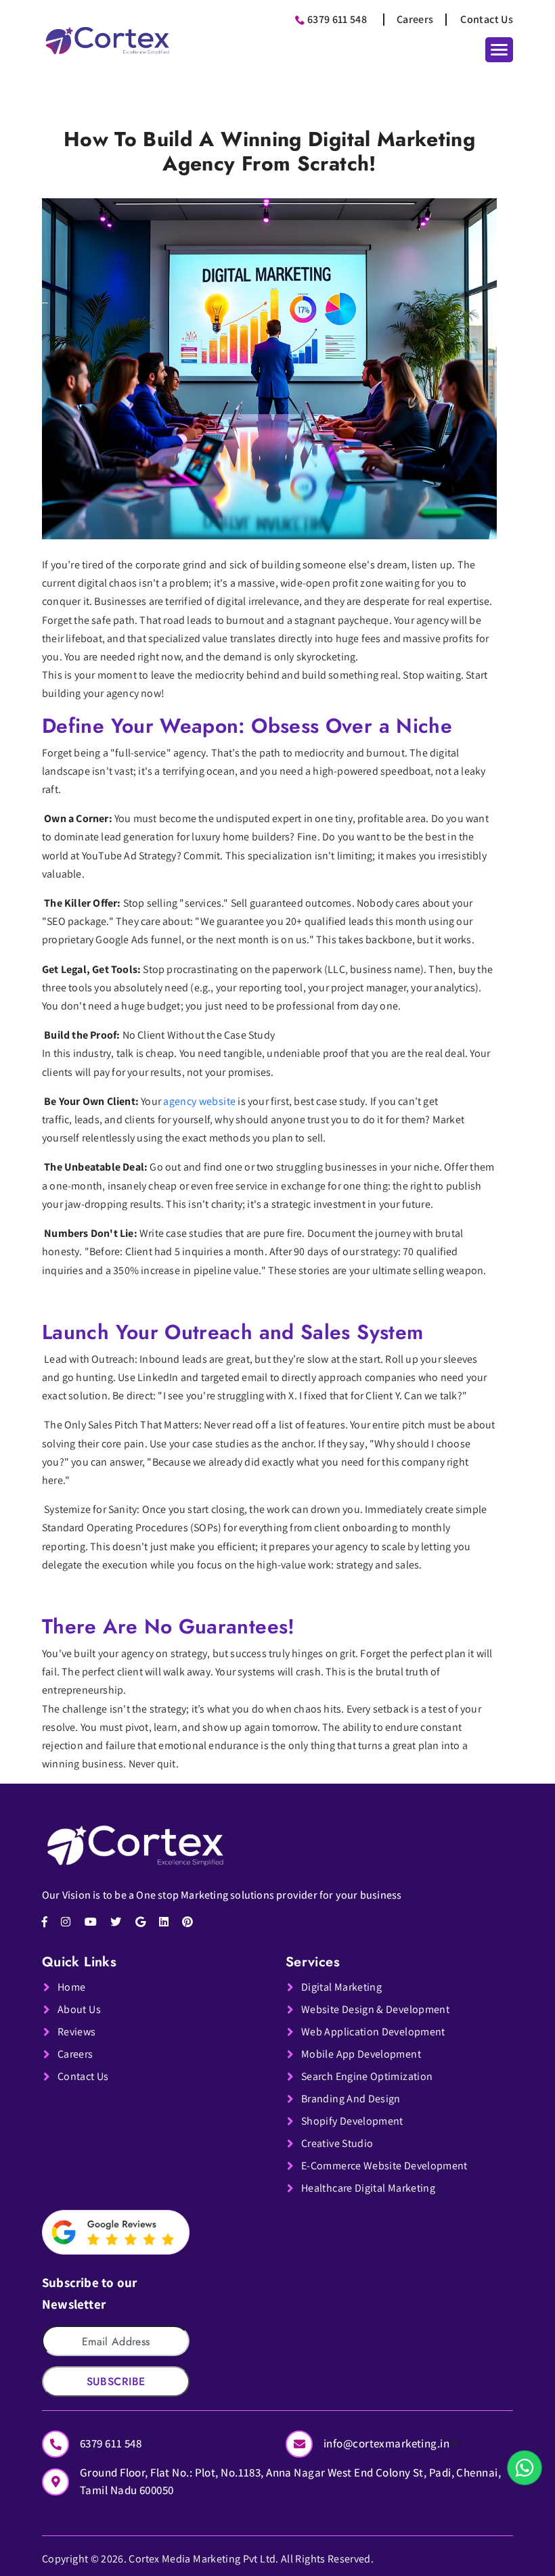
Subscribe (116, 2381)
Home (71, 1987)
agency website (199, 1101)
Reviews (77, 2032)
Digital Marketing (341, 1987)
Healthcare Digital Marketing (368, 2188)
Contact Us (487, 19)
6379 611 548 (337, 19)
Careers (415, 19)
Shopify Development (352, 2121)
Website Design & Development (375, 2009)
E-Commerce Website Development (384, 2166)
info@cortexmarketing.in (388, 2443)
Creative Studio (337, 2143)
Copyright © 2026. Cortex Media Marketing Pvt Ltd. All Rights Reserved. (208, 2559)
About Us (79, 2009)
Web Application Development (373, 2032)
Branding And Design (351, 2099)
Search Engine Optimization (367, 2076)
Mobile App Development (361, 2054)
